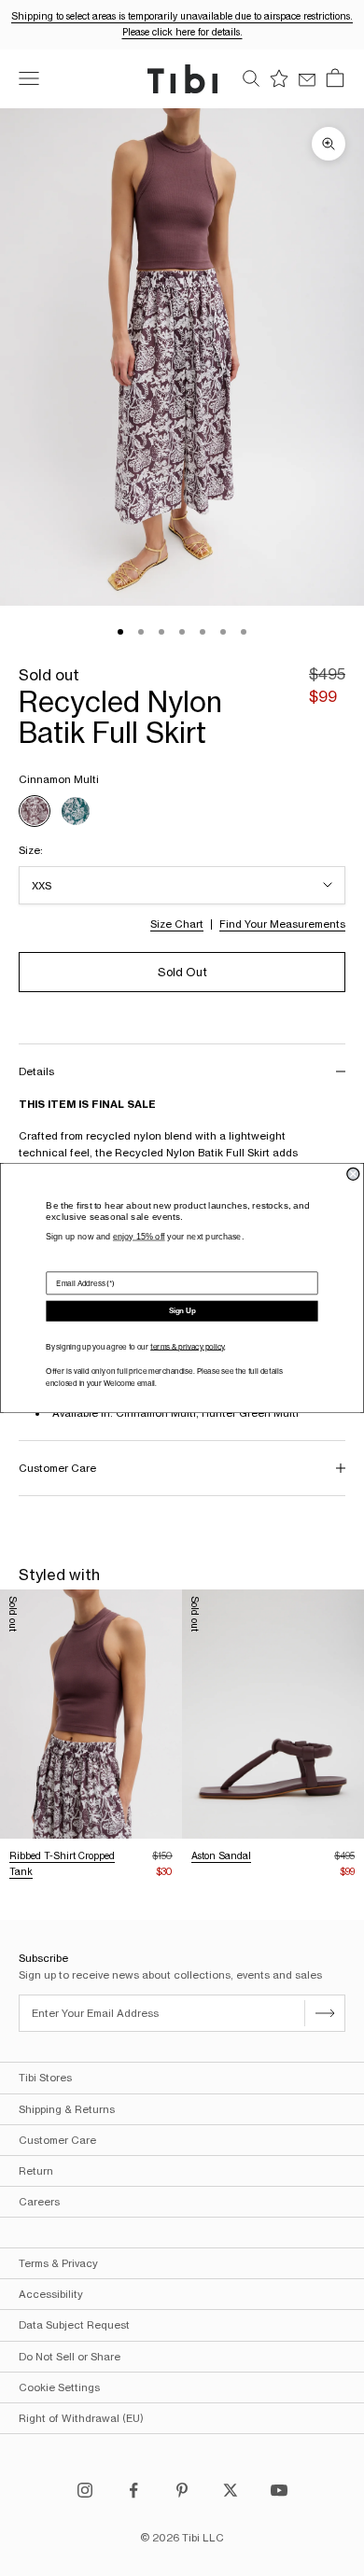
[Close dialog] (353, 1174)
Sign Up (182, 1311)
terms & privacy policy (187, 1347)
